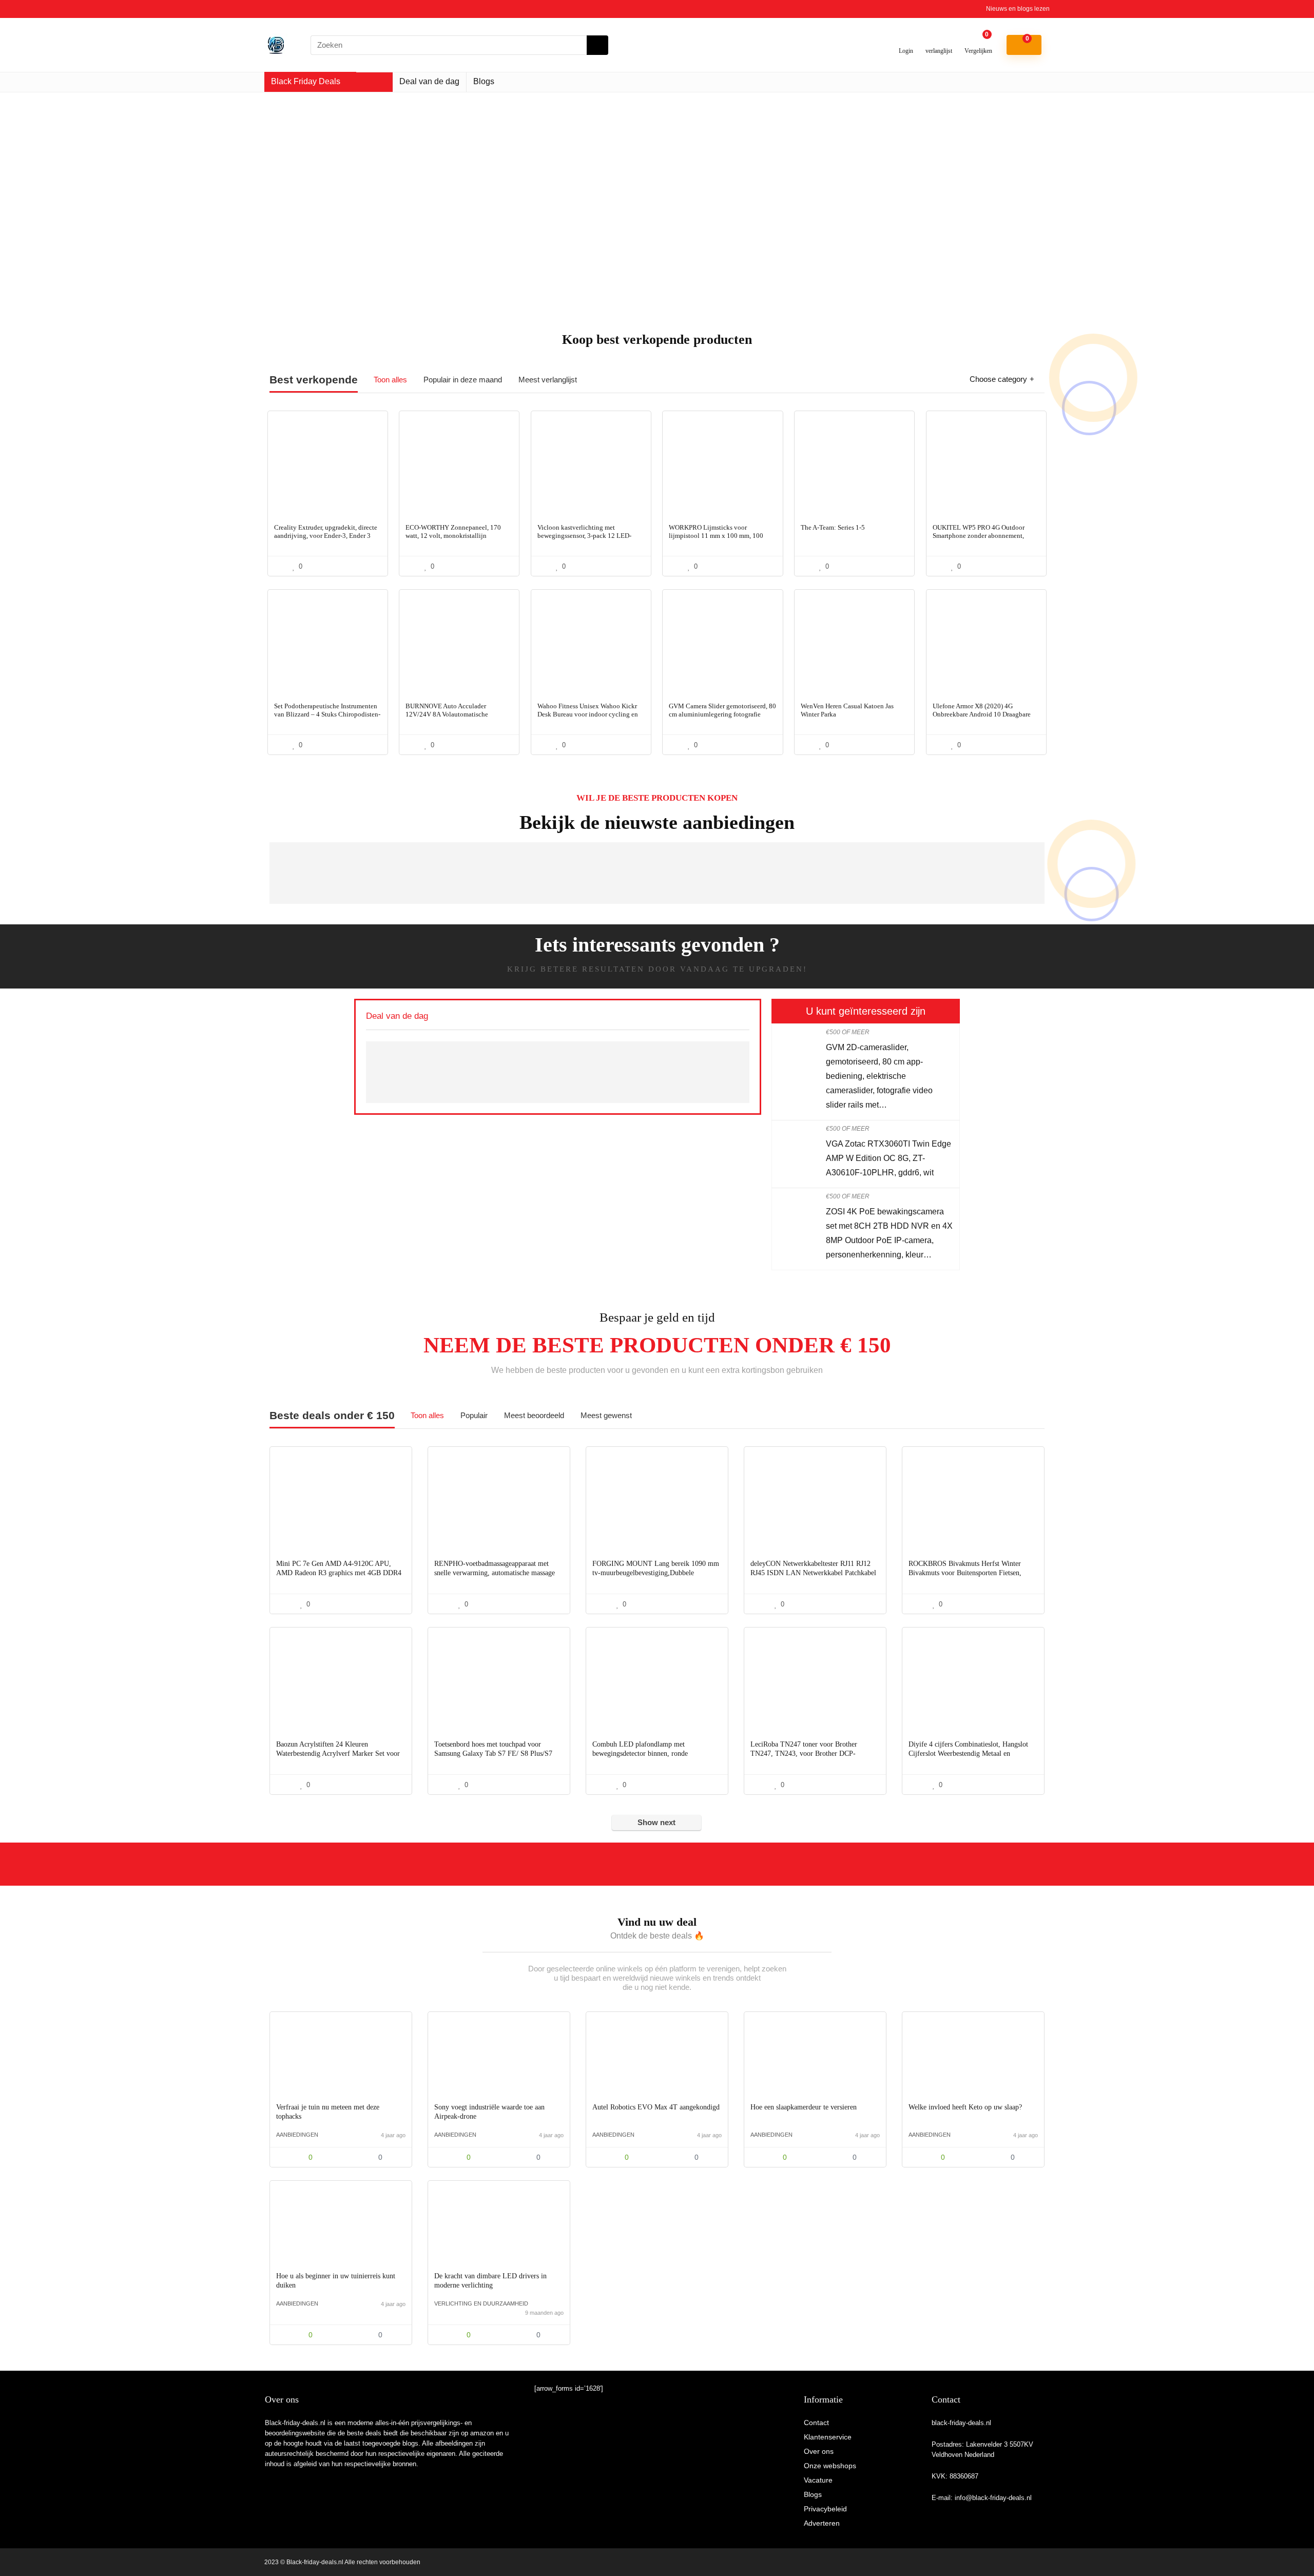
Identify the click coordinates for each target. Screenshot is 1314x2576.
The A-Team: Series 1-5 (833, 527)
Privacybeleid (825, 2509)
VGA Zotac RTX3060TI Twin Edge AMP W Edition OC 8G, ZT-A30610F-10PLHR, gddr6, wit (888, 1158)
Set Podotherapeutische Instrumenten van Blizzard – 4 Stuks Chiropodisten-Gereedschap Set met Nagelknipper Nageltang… (327, 718)
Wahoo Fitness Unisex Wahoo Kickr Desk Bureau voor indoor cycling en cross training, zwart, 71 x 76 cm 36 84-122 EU (588, 718)
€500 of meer (848, 1032)
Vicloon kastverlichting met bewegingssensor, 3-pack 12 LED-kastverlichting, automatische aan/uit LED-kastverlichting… (589, 540)
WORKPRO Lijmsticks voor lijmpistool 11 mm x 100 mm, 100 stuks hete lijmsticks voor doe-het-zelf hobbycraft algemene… (722, 540)
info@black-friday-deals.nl (993, 2498)
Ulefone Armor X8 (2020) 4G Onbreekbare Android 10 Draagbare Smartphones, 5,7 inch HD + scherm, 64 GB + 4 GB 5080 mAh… (983, 718)
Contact (816, 2423)
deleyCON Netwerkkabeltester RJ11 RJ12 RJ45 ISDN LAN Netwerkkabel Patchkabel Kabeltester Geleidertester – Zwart (813, 1573)
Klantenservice (828, 2437)
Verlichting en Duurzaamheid (481, 2303)
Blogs (484, 81)
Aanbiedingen (297, 2135)
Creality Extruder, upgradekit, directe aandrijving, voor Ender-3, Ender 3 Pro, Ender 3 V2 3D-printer (326, 536)
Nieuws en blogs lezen (1018, 9)
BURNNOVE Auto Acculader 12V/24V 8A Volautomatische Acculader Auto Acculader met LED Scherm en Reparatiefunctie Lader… (456, 718)
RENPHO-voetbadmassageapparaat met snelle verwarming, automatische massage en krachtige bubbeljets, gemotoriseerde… (495, 1573)
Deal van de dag (429, 81)
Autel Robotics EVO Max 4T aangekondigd (656, 2107)
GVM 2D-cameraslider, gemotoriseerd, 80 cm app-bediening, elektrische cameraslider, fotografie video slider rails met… (879, 1076)
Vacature (818, 2480)
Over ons (819, 2451)
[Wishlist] (939, 41)
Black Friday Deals (306, 81)
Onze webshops (830, 2466)
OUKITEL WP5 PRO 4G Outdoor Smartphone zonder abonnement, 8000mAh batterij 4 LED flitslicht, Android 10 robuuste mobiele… (980, 540)
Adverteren (822, 2523)
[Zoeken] (597, 45)
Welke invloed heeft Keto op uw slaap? (965, 2107)
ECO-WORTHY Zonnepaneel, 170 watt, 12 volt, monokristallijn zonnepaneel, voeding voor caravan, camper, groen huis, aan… (456, 540)
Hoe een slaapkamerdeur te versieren (804, 2107)
